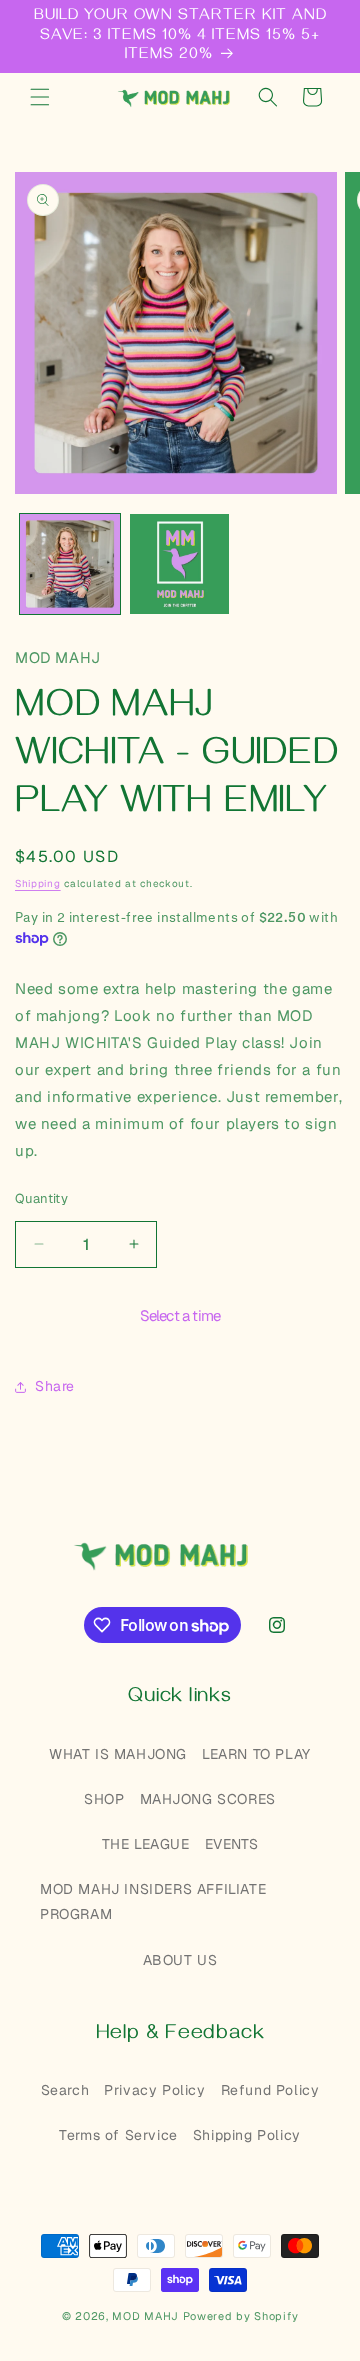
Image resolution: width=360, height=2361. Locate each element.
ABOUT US (180, 1960)
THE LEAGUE (146, 1844)
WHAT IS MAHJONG (118, 1754)
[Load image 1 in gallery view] (70, 564)
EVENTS (232, 1844)
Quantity (41, 1198)
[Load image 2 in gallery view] (180, 564)
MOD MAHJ (145, 2316)
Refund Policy (270, 2090)
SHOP (104, 1799)
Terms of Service (118, 2135)
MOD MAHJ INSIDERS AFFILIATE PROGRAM (153, 1901)
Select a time (180, 1315)
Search (65, 2090)
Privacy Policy (154, 2090)
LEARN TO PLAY (256, 1754)
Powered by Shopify (241, 2316)
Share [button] (55, 1386)
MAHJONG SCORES (208, 1799)
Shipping (38, 883)
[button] (40, 97)
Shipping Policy (247, 2135)
